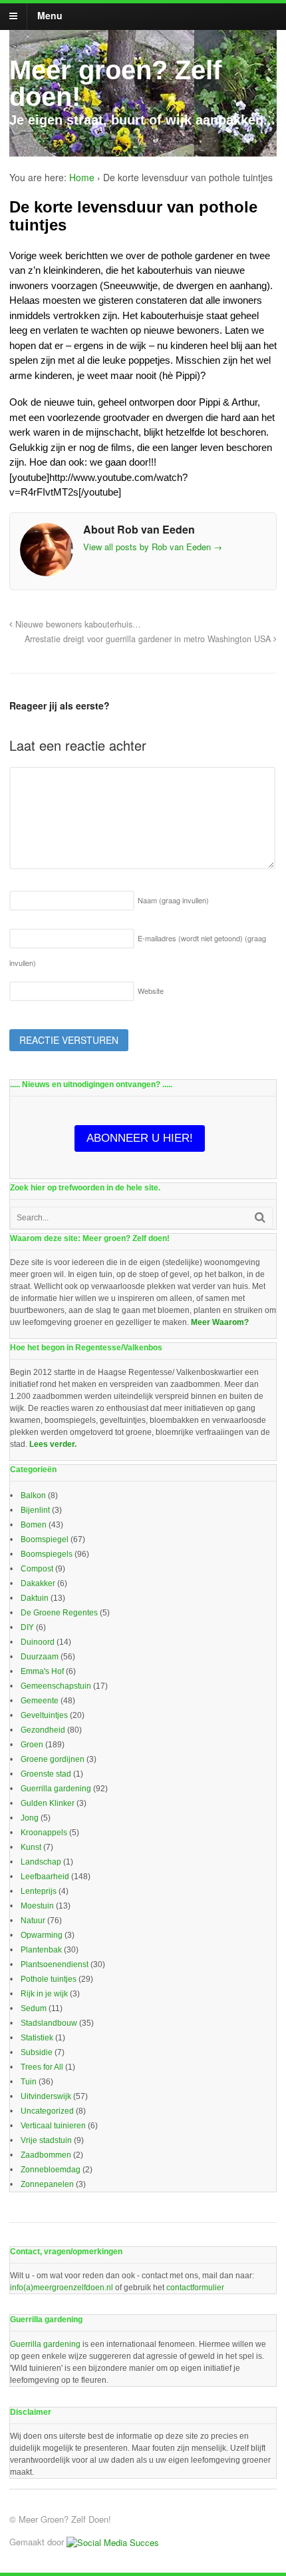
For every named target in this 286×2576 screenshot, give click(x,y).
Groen (32, 1745)
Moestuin (37, 1906)
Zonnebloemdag (51, 2170)
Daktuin (35, 1598)
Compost (37, 1569)
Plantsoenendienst (55, 1964)
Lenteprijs (39, 1891)
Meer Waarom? (220, 1322)
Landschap (41, 1862)
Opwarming (42, 1935)
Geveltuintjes (44, 1715)
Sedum (34, 2008)
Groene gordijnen (53, 1759)
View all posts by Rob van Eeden (153, 547)
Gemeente (40, 1701)
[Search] (260, 1217)
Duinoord (38, 1642)
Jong (30, 1818)
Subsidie (37, 2052)
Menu (50, 15)
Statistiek (37, 2038)
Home (82, 177)
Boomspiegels (47, 1554)
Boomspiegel (45, 1539)
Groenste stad (46, 1774)
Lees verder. (53, 1444)
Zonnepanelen (47, 2184)
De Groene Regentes (59, 1613)
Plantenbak (41, 1950)
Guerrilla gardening (56, 1789)
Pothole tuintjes (49, 1979)
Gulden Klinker (48, 1803)
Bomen (34, 1525)
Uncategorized (47, 2111)
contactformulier (195, 2288)
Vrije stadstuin (46, 2140)
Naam (173, 900)
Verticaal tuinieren (53, 2126)
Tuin (29, 2082)
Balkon (33, 1496)
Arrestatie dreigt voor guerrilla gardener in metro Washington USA (149, 639)
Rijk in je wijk (44, 1994)
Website (151, 991)
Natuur (33, 1921)
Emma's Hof (42, 1671)
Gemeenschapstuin (56, 1686)
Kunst (31, 1847)
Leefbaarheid (45, 1877)
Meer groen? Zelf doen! (115, 83)
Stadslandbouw (49, 2023)
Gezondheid (43, 1730)
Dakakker (38, 1583)
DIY (27, 1627)
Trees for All (42, 2067)
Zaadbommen (46, 2155)
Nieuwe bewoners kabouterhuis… (77, 624)
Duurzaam (40, 1657)
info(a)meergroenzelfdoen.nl (62, 2288)
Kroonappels (44, 1833)
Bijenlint (35, 1510)
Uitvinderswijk (46, 2096)
